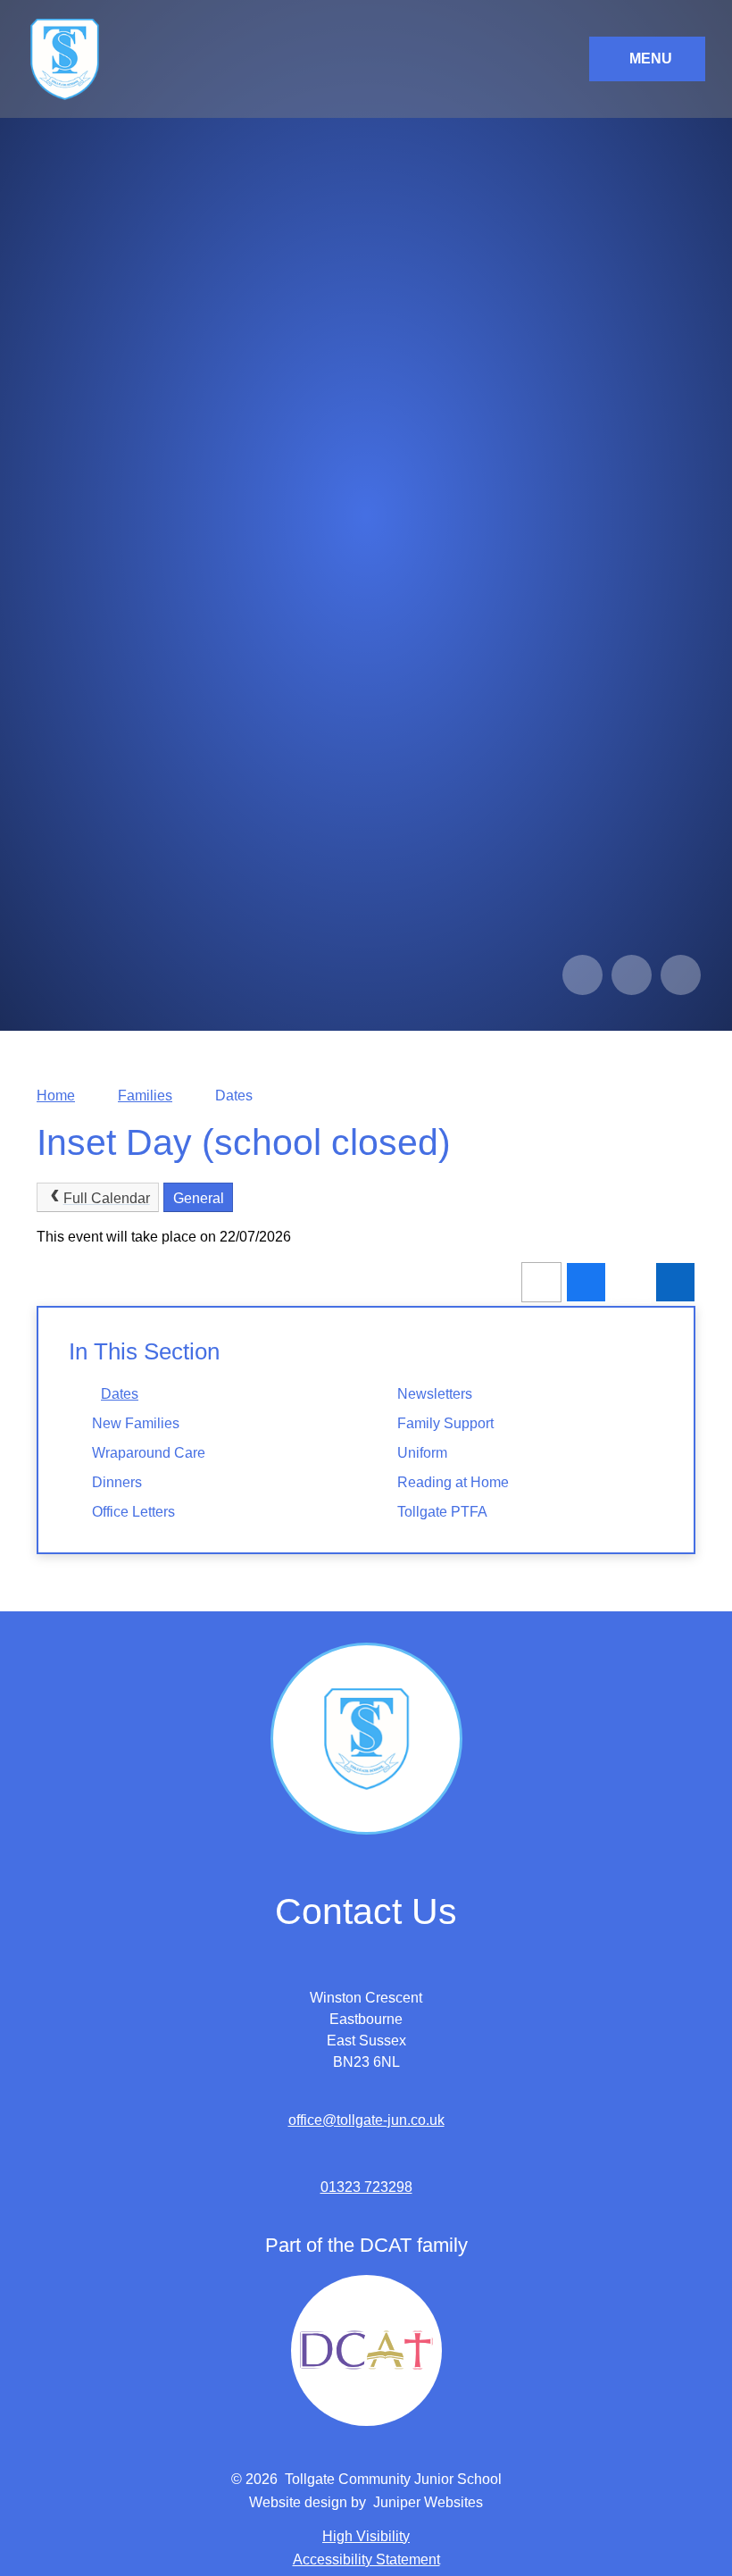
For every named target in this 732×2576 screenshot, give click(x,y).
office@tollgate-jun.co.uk (366, 2120)
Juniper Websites (428, 2502)
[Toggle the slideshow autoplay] (681, 975)
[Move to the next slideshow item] (632, 975)
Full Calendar (107, 1198)
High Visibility (366, 2536)
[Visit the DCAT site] (366, 2350)
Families (145, 1096)
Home (56, 1096)
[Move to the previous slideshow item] (582, 975)
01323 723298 (366, 2187)
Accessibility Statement (366, 2559)
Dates (234, 1096)
